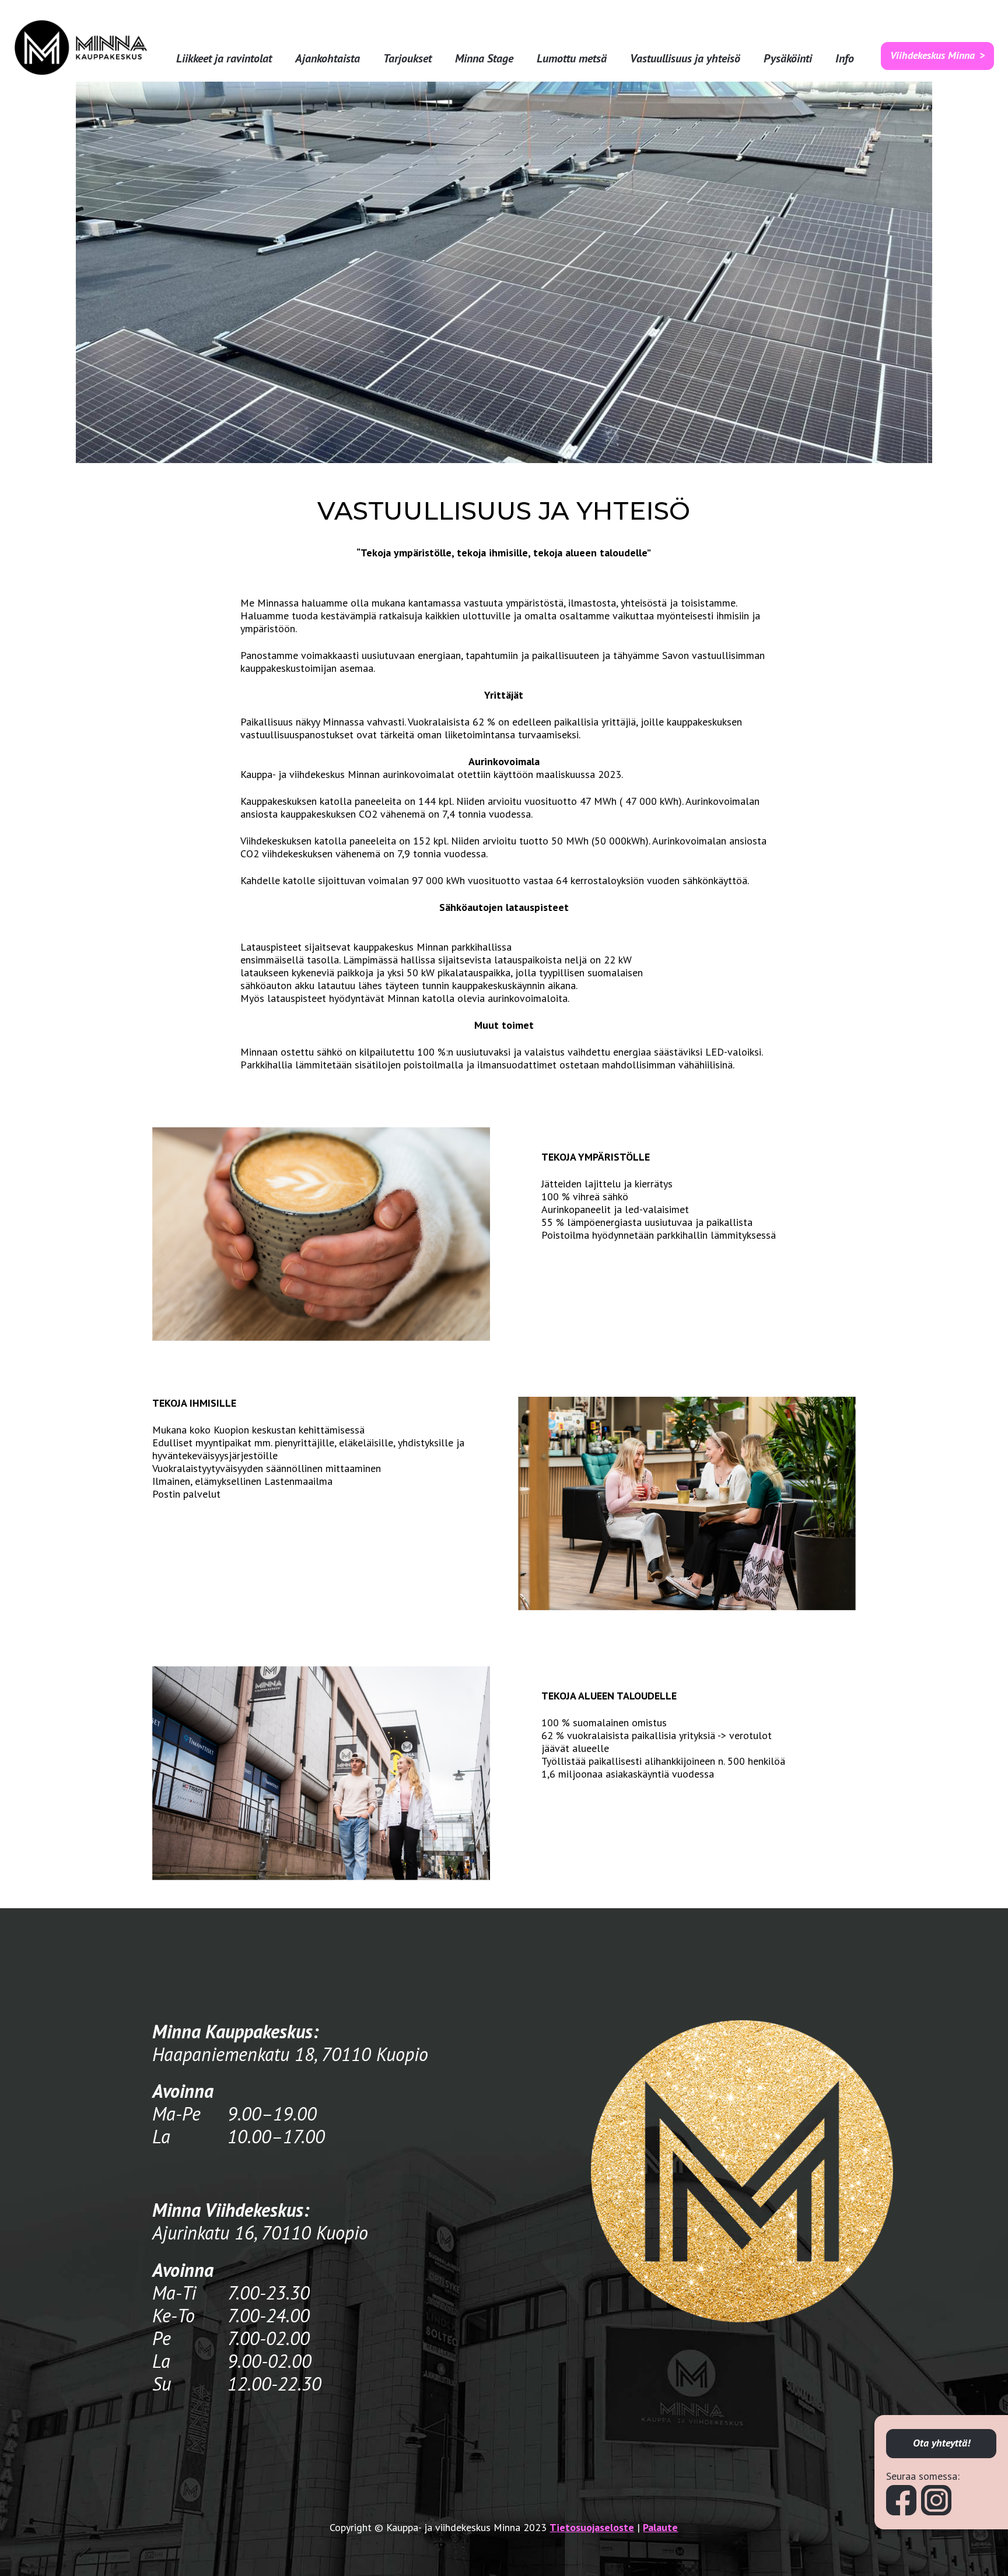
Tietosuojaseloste (592, 2527)
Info (845, 59)
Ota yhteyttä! (942, 2443)
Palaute (660, 2527)
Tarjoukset (407, 59)
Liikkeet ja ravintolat (224, 59)
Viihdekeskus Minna (932, 55)
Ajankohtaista (328, 59)
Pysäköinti (788, 59)
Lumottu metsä (572, 59)
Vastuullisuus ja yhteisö (685, 59)
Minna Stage (484, 59)
